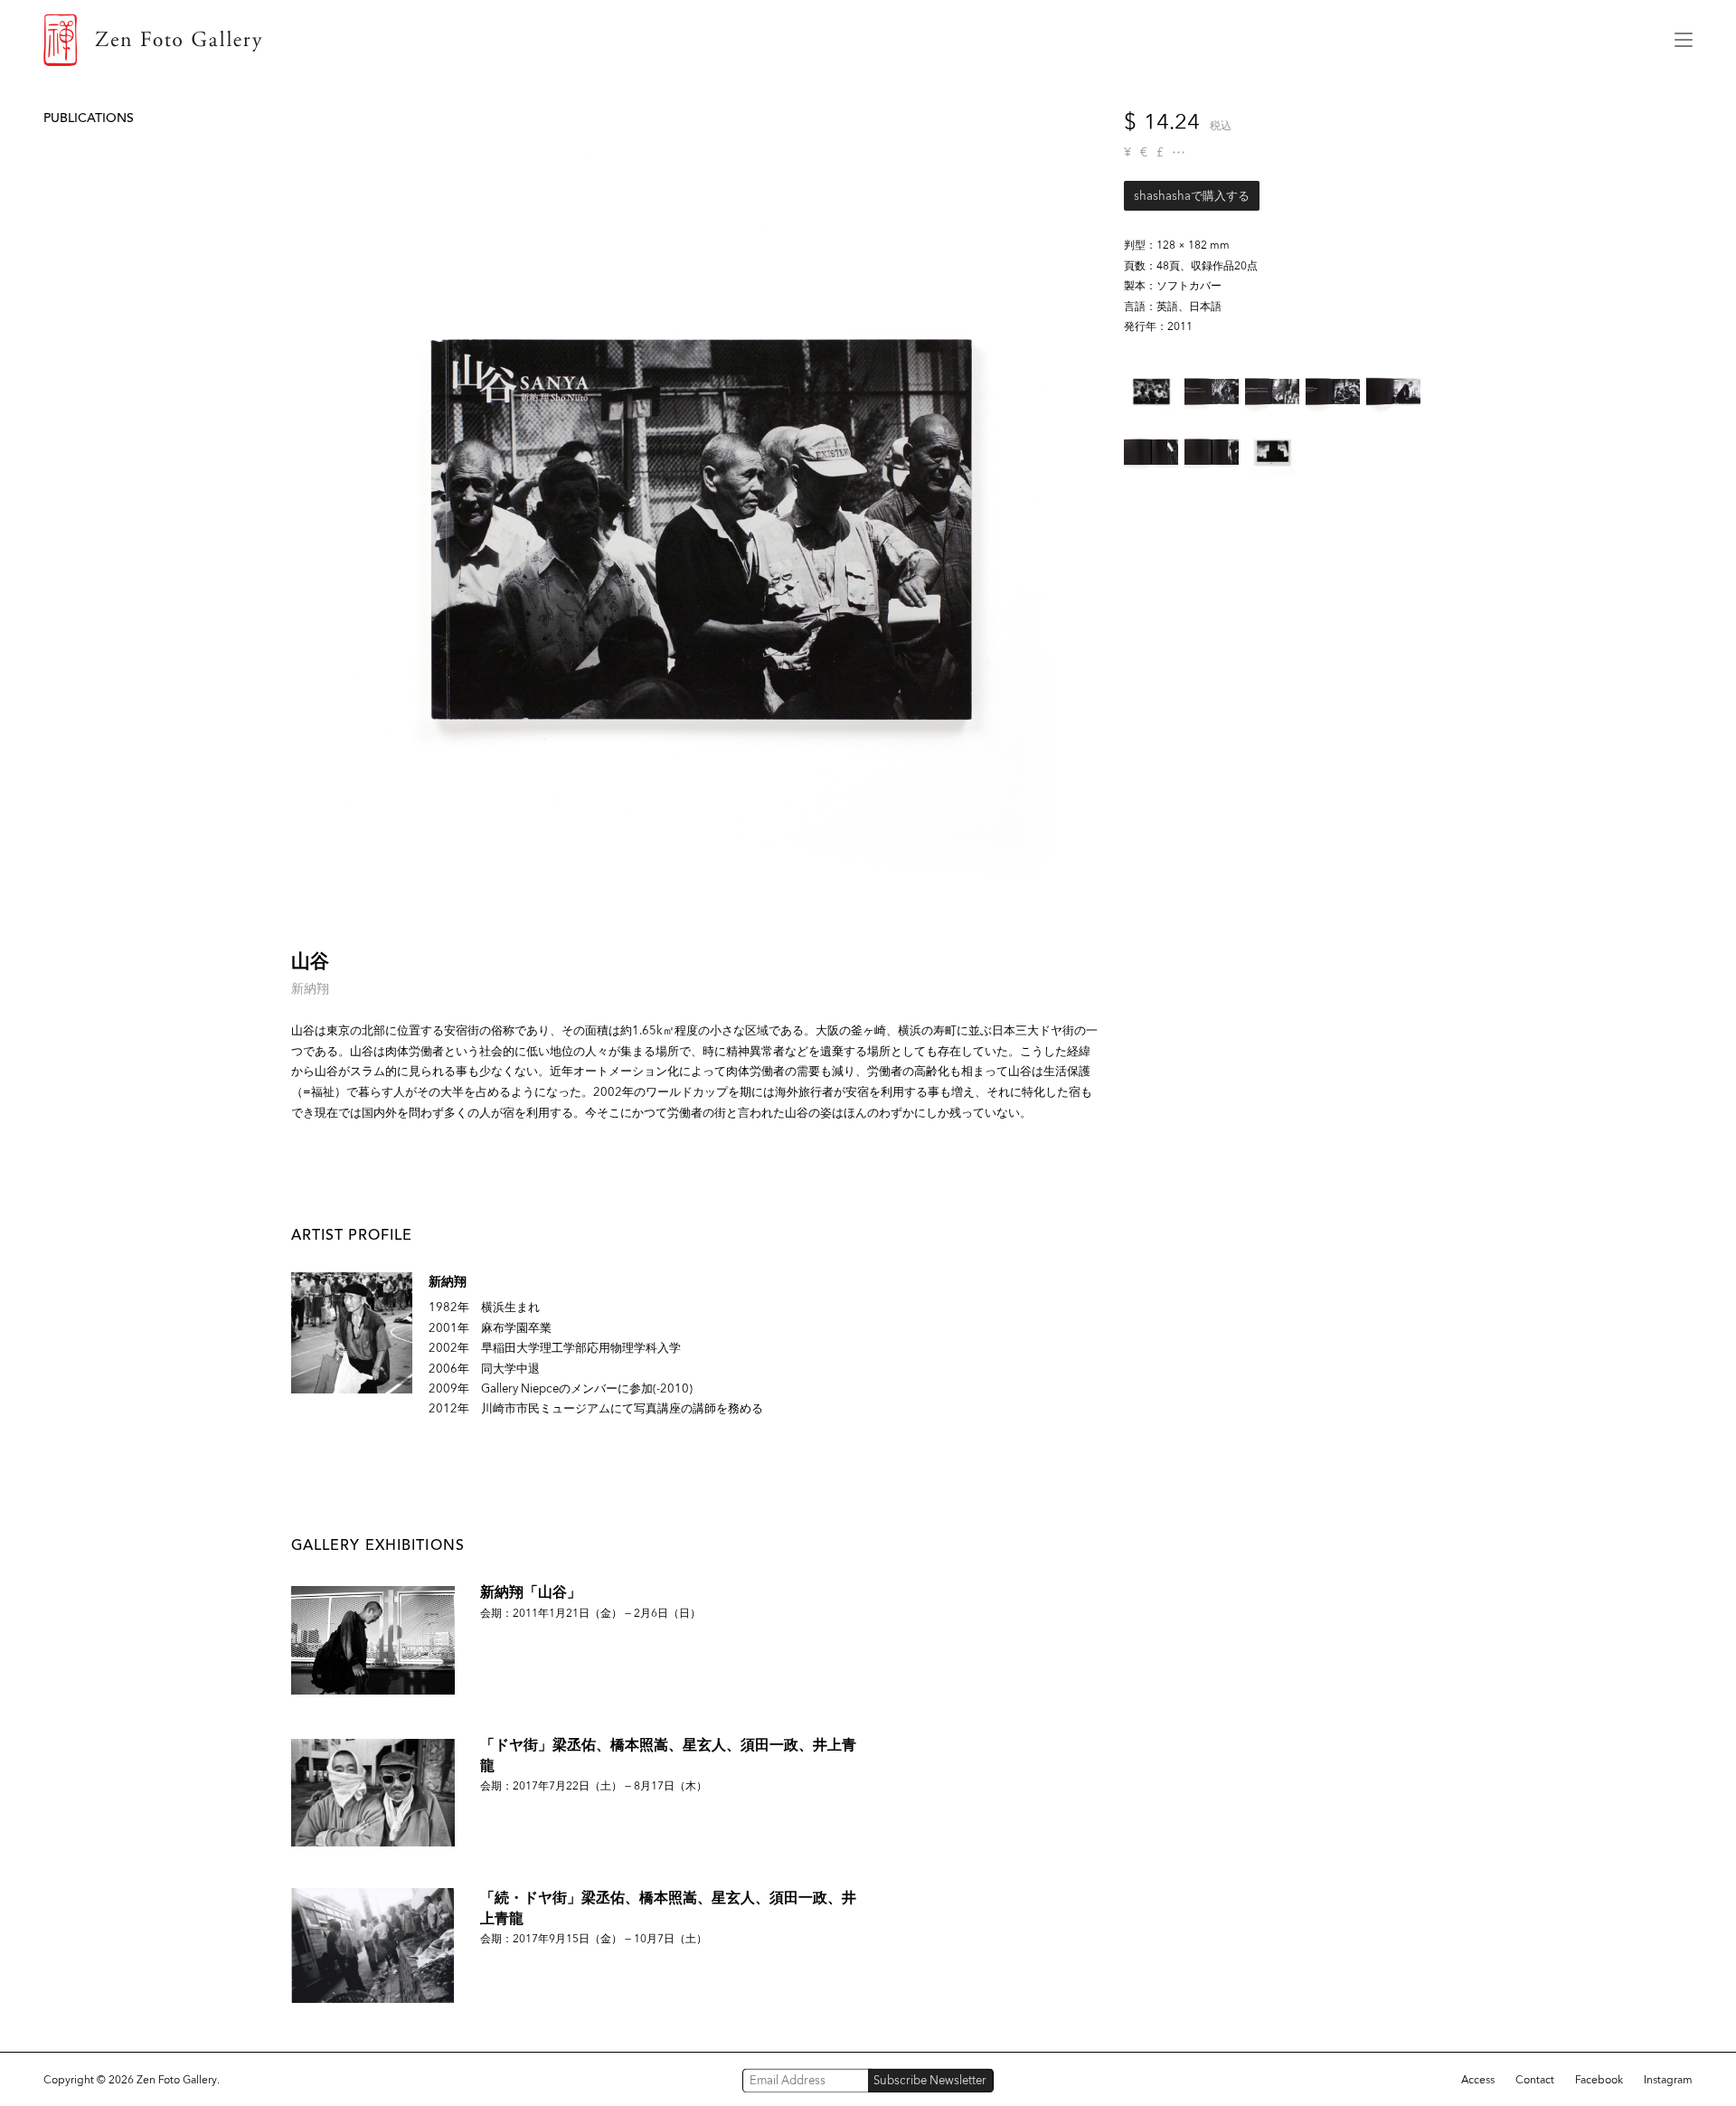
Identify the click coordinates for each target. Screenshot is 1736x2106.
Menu (1684, 40)
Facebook (1599, 2080)
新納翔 (310, 988)
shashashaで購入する (1192, 196)
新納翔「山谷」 (531, 1592)
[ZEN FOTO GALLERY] (845, 40)
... (1179, 152)
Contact (1535, 2080)
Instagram (1668, 2080)
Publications (89, 118)
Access (1478, 2080)
